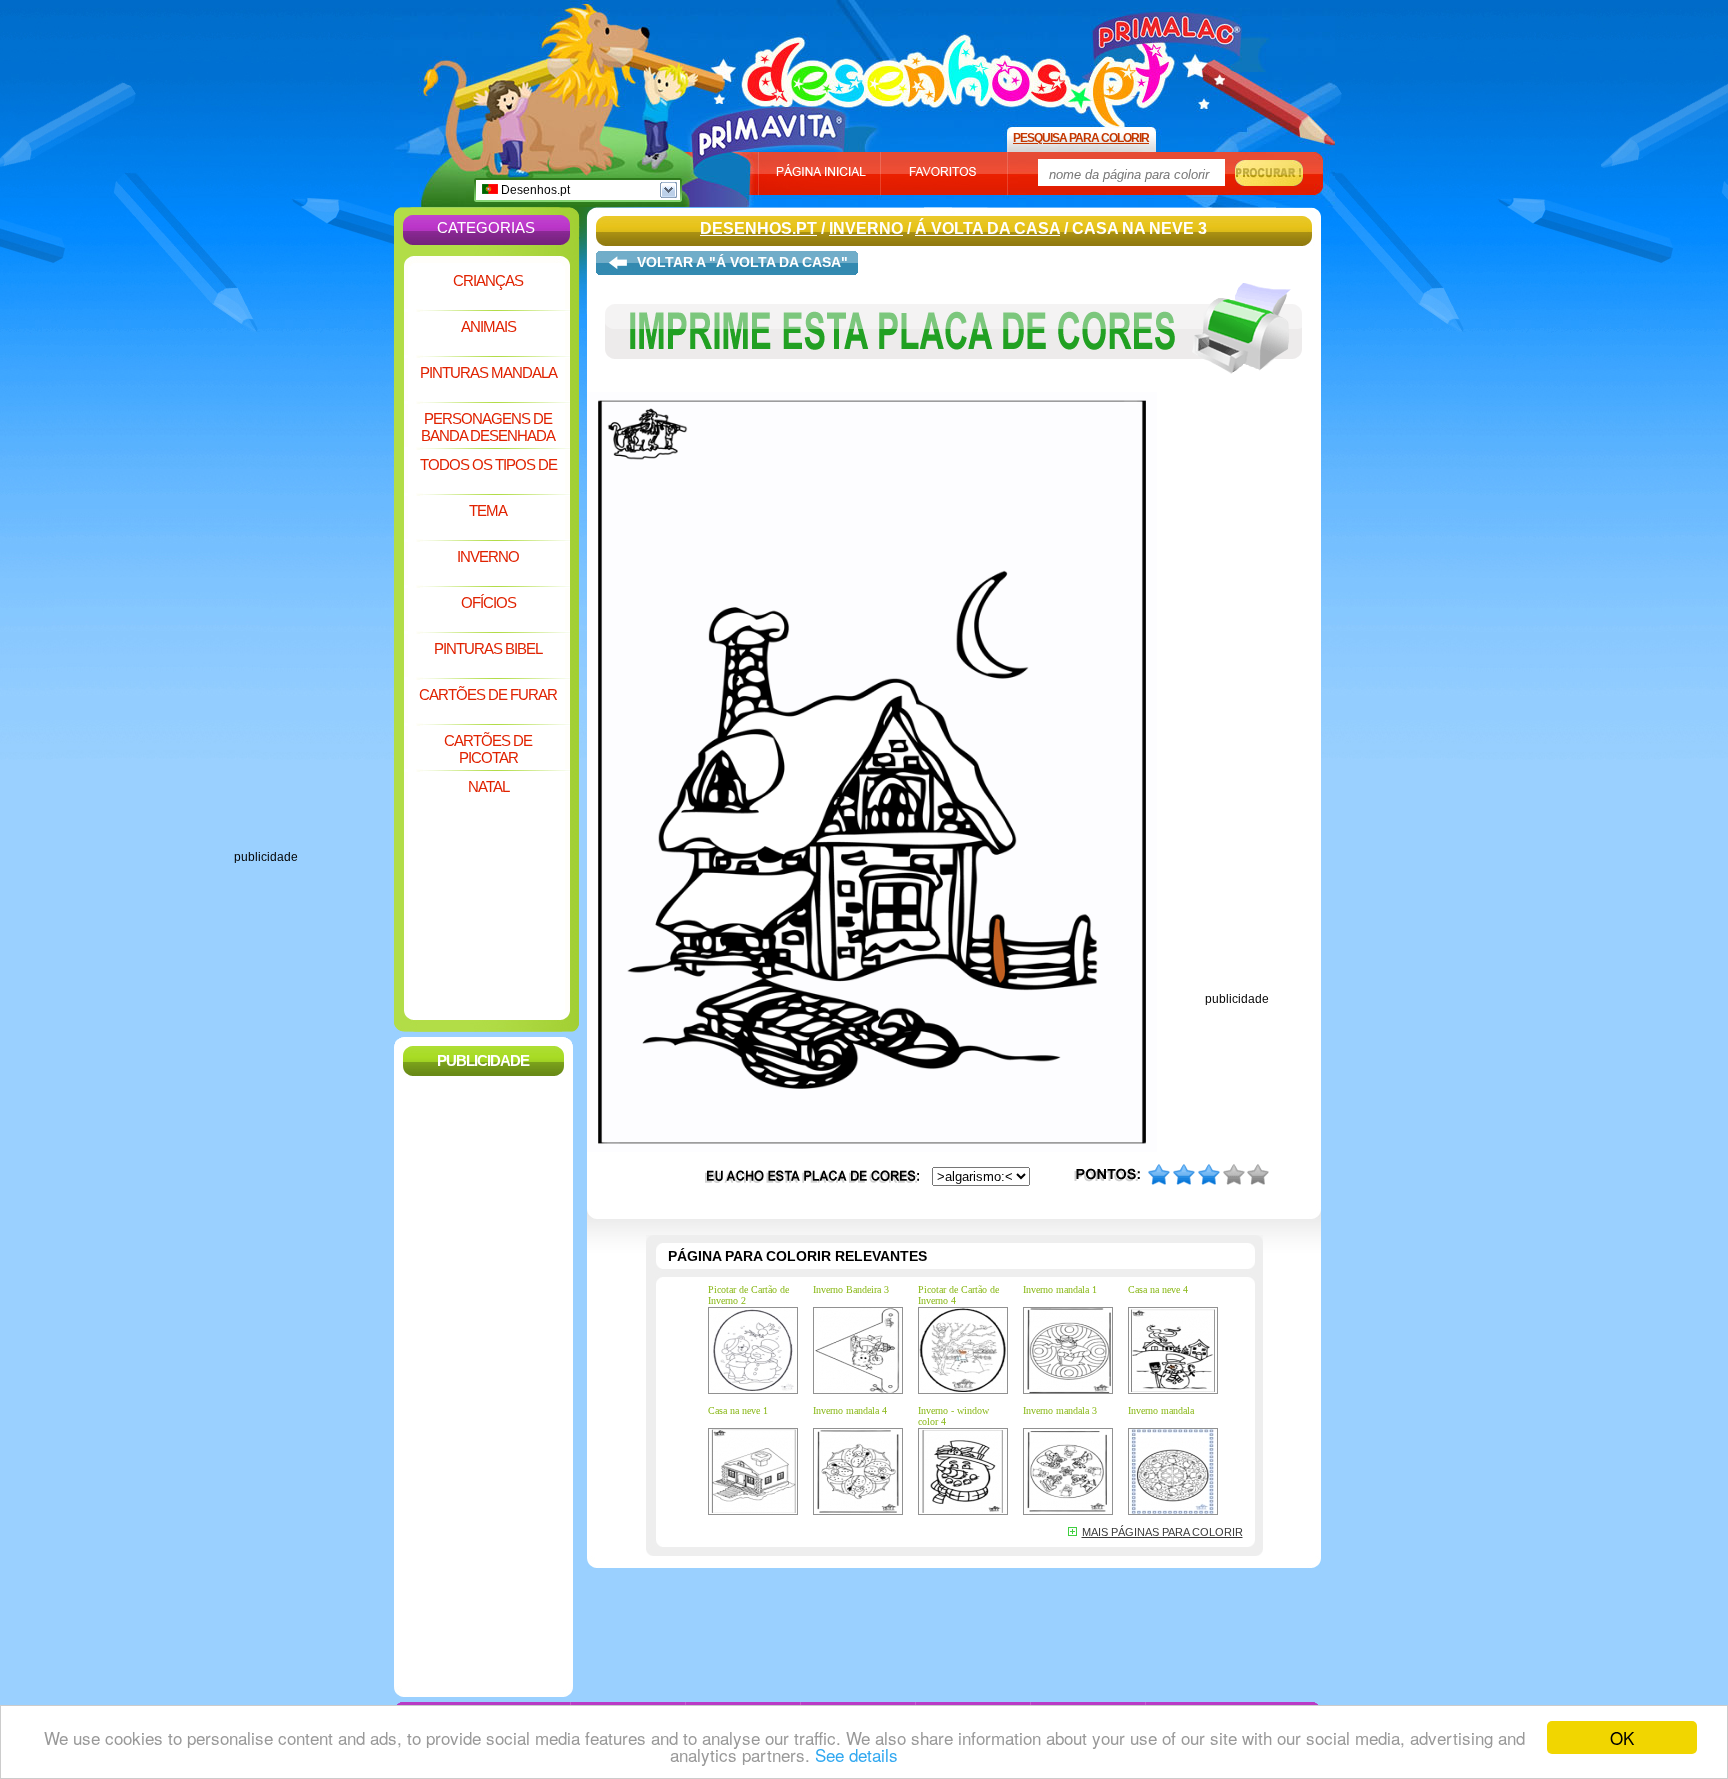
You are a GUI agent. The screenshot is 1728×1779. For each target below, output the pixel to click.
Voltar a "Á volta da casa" (742, 262)
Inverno (488, 556)
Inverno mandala (1161, 1410)
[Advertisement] (314, 550)
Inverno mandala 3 (1060, 1410)
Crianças (488, 280)
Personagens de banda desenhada (488, 427)
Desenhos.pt (534, 190)
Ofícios (488, 602)
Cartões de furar (488, 694)
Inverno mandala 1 (1060, 1289)
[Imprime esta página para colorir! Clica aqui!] (954, 388)
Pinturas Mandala (488, 372)
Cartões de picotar (488, 749)
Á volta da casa (987, 228)
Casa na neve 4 (1158, 1289)
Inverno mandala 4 (850, 1410)
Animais (488, 326)
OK (1622, 1737)
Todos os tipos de (488, 464)
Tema (488, 510)
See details (856, 1754)
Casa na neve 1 (738, 1410)
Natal (488, 786)
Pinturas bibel (488, 648)
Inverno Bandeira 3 (851, 1289)
